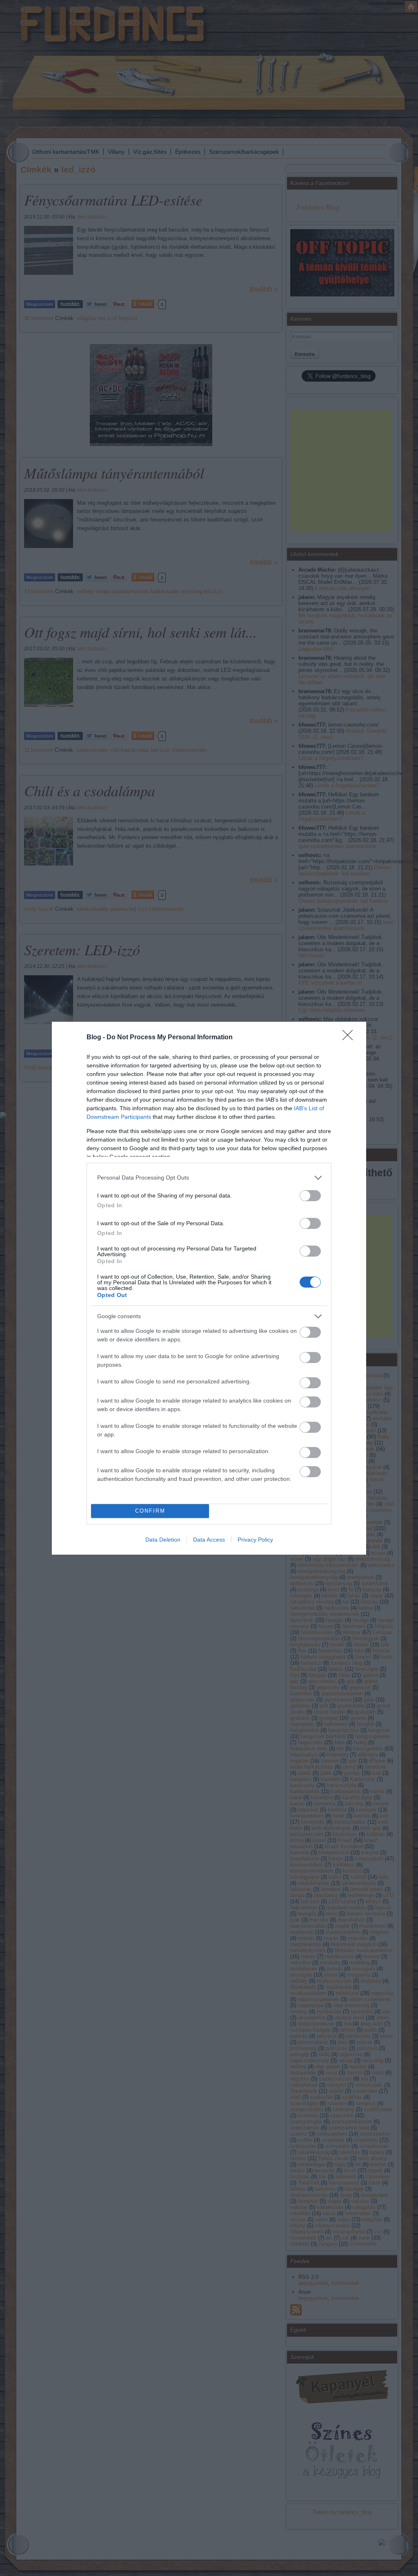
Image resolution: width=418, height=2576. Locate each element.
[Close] (350, 1038)
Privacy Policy (255, 1540)
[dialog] (209, 1288)
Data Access (209, 1540)
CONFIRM (150, 1511)
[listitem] (209, 1178)
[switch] (310, 1196)
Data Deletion (163, 1540)
